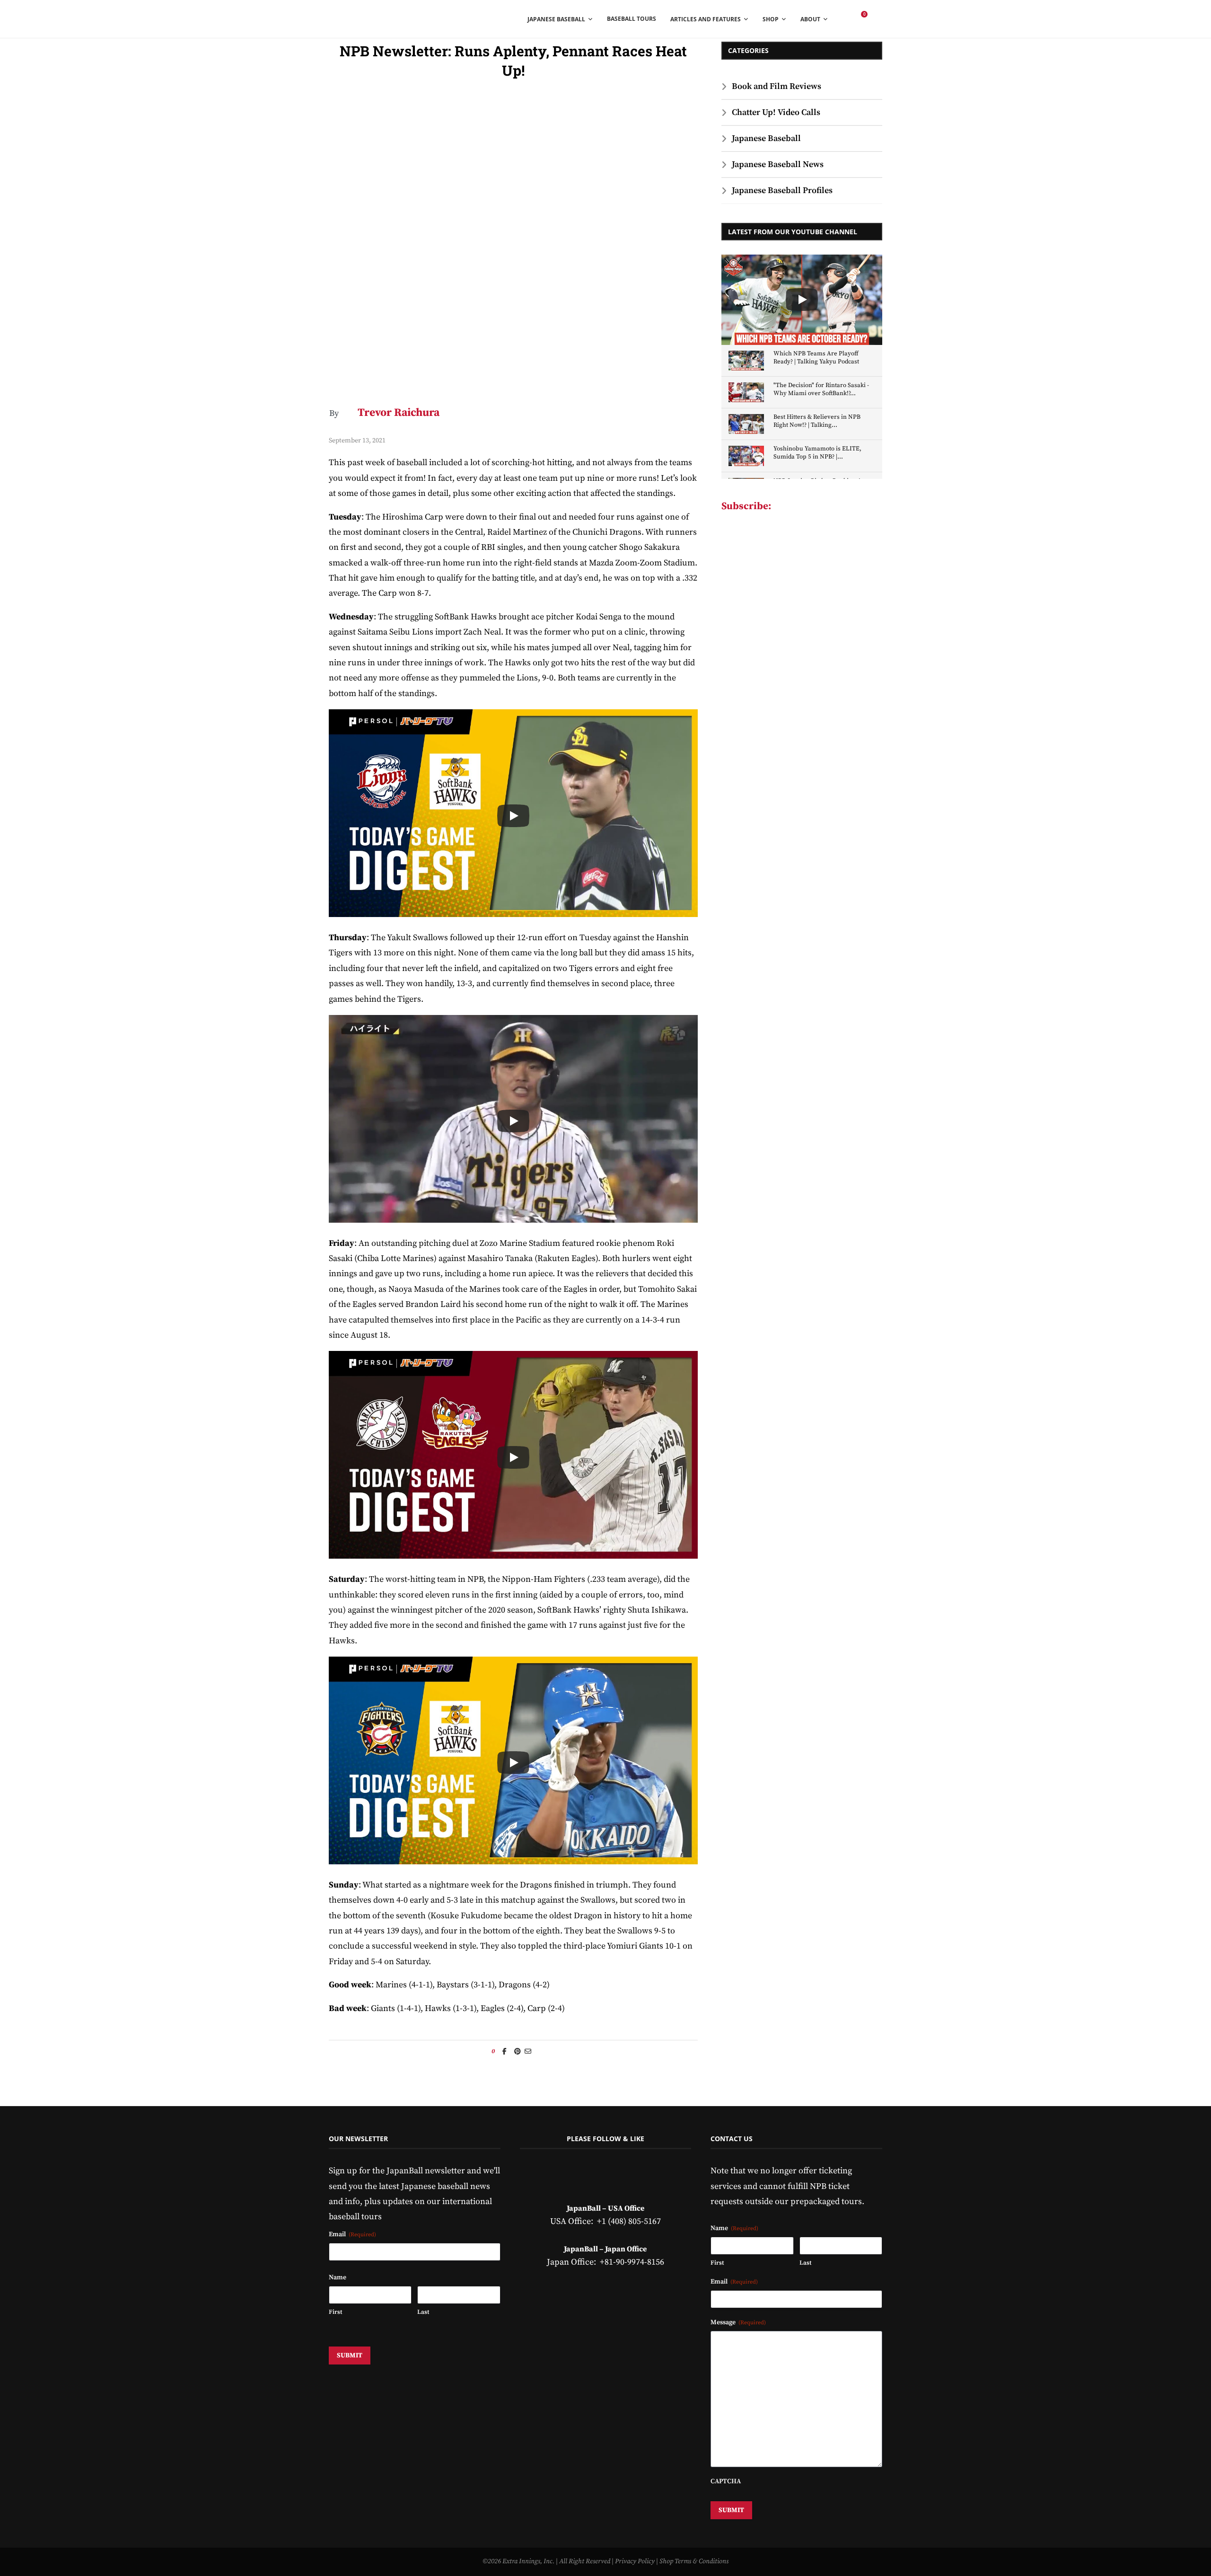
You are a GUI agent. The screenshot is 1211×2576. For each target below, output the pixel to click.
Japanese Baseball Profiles (782, 190)
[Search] (878, 19)
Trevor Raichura (399, 413)
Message (738, 2322)
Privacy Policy (635, 2561)
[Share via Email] (528, 2052)
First (335, 2312)
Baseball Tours (632, 19)
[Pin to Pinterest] (518, 2052)
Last (423, 2312)
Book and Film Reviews (777, 86)
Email (352, 2234)
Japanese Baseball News (778, 164)
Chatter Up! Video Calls (776, 112)
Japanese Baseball (766, 138)
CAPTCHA (726, 2481)
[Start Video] (513, 816)
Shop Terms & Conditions (694, 2561)
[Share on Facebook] (505, 2052)
